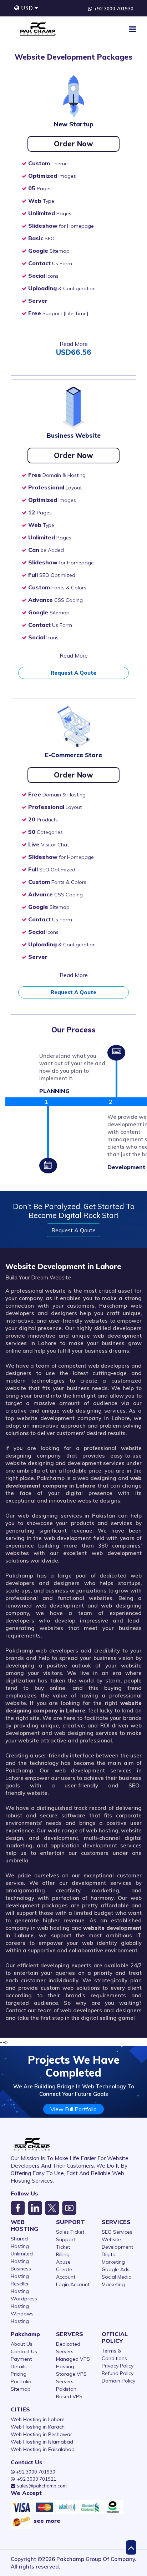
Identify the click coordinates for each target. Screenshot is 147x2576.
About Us (22, 2344)
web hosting (102, 1830)
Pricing (19, 2374)
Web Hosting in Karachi (38, 2427)
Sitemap (21, 2389)
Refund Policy (118, 2373)
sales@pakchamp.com (42, 2486)
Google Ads (116, 2269)
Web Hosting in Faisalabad (43, 2449)
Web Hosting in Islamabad (42, 2442)
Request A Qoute (73, 673)
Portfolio (21, 2381)
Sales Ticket (70, 2232)
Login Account (73, 2284)
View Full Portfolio (73, 2109)
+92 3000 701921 (37, 2479)
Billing (63, 2254)
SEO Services (117, 2232)
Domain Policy (118, 2381)
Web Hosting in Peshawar (41, 2434)
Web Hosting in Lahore (38, 2419)
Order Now (73, 144)
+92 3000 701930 (114, 9)
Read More (74, 344)
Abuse (63, 2262)
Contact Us (24, 2351)
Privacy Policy (118, 2366)
